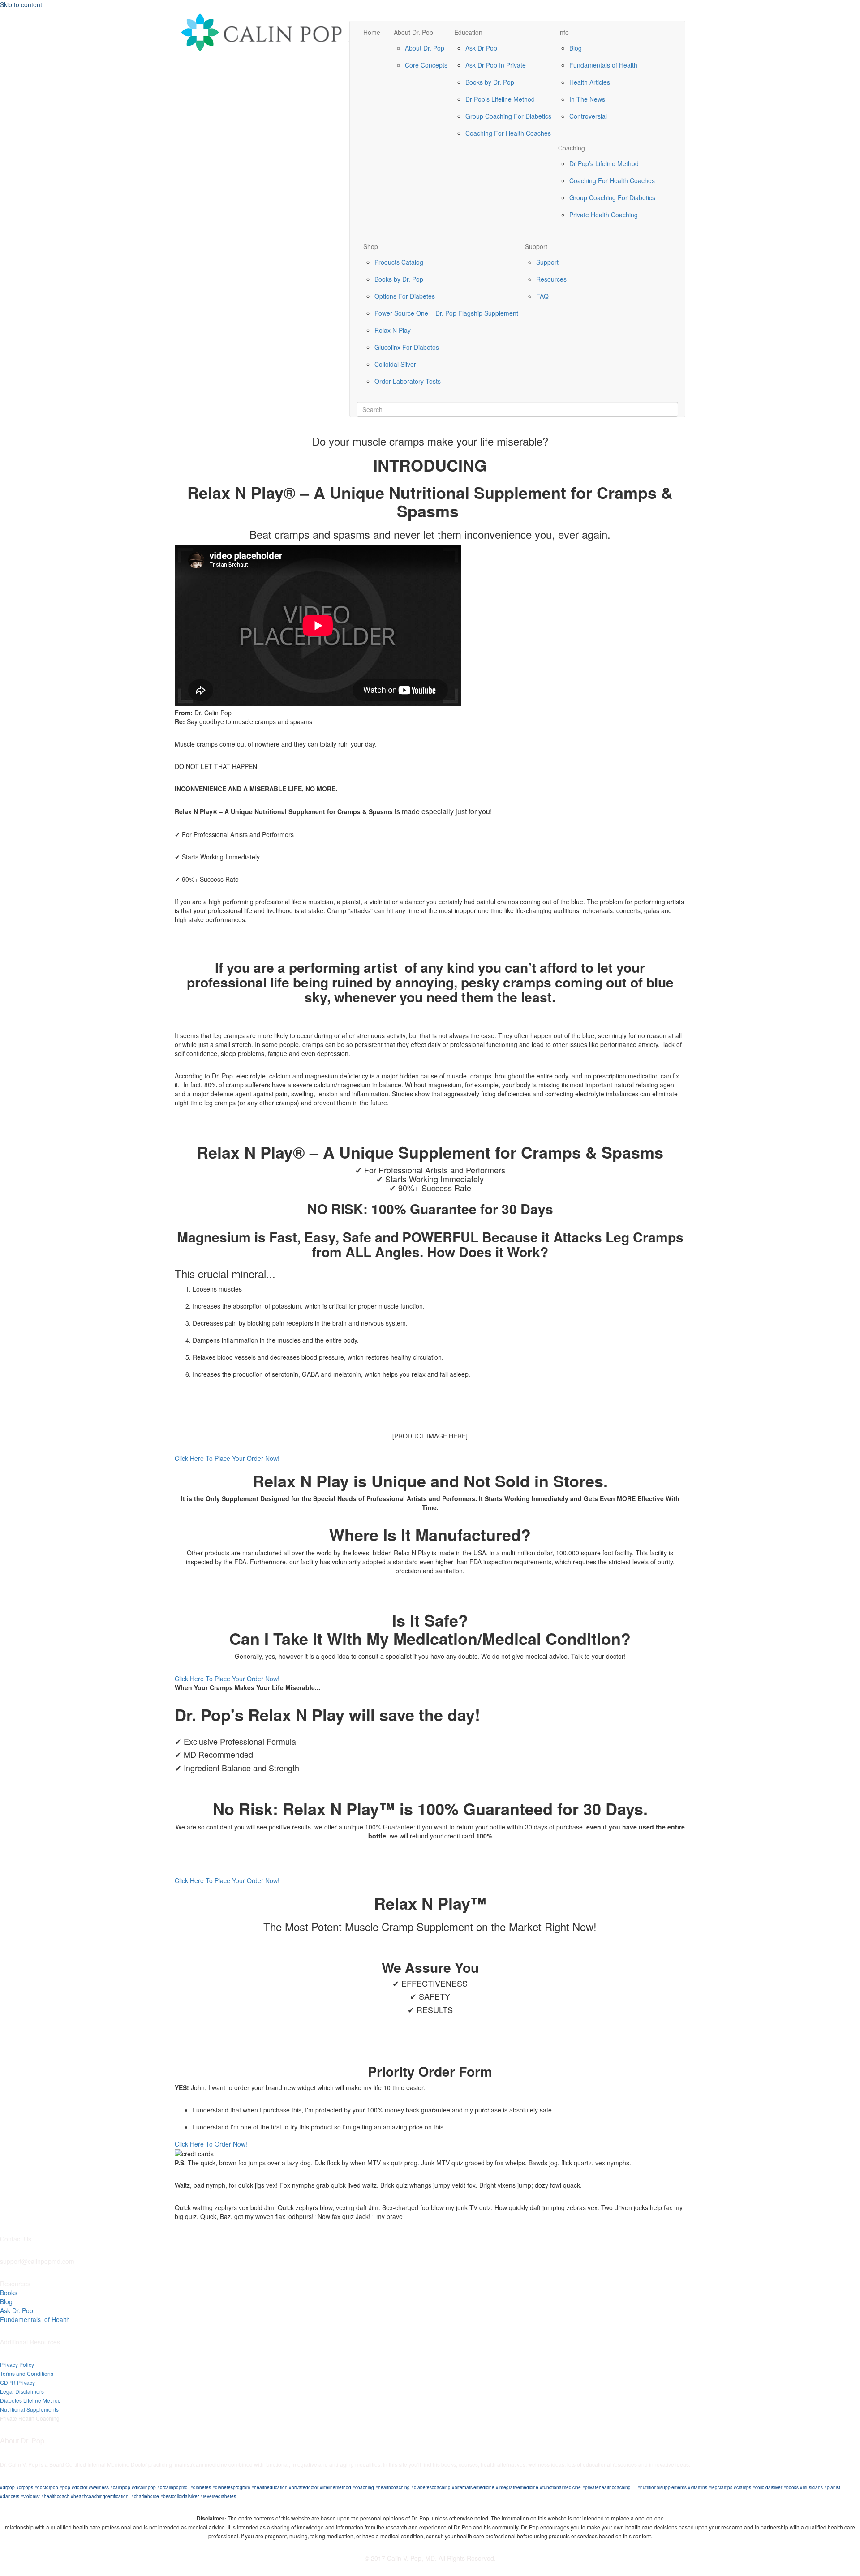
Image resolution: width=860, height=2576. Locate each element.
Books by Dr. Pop (490, 82)
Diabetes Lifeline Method (30, 2400)
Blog (576, 48)
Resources (551, 279)
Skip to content (21, 4)
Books (9, 2293)
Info (563, 32)
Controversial (588, 116)
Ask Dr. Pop (17, 2310)
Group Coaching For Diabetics (508, 116)
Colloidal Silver (395, 364)
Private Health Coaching (604, 215)
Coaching (572, 148)
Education (468, 32)
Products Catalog (399, 262)
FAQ (542, 296)
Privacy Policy (17, 2364)
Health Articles (590, 82)
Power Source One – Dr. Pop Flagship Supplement (446, 313)
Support (536, 246)
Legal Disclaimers (22, 2391)
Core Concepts (426, 65)
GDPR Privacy (17, 2382)
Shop (371, 246)
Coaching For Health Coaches (508, 133)
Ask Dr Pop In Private (496, 65)
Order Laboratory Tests (408, 381)
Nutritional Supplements (29, 2409)
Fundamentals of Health (603, 65)
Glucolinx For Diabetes (407, 347)
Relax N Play (393, 330)
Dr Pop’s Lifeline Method (500, 99)
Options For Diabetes (405, 296)
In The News (587, 99)
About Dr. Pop (413, 32)
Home (372, 32)
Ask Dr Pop (481, 48)
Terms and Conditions (27, 2373)
